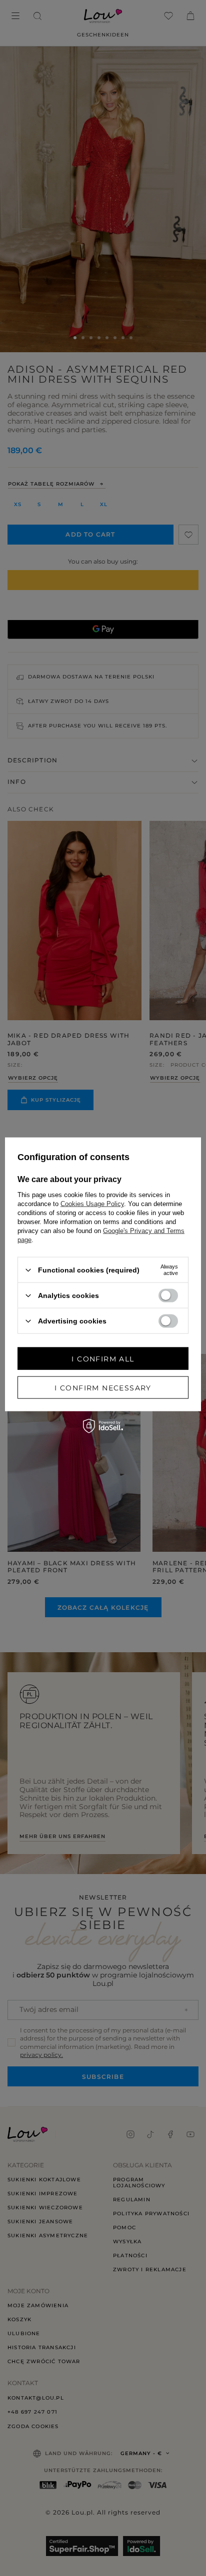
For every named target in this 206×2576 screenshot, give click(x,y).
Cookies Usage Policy (92, 1204)
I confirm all (103, 1358)
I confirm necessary (103, 1387)
